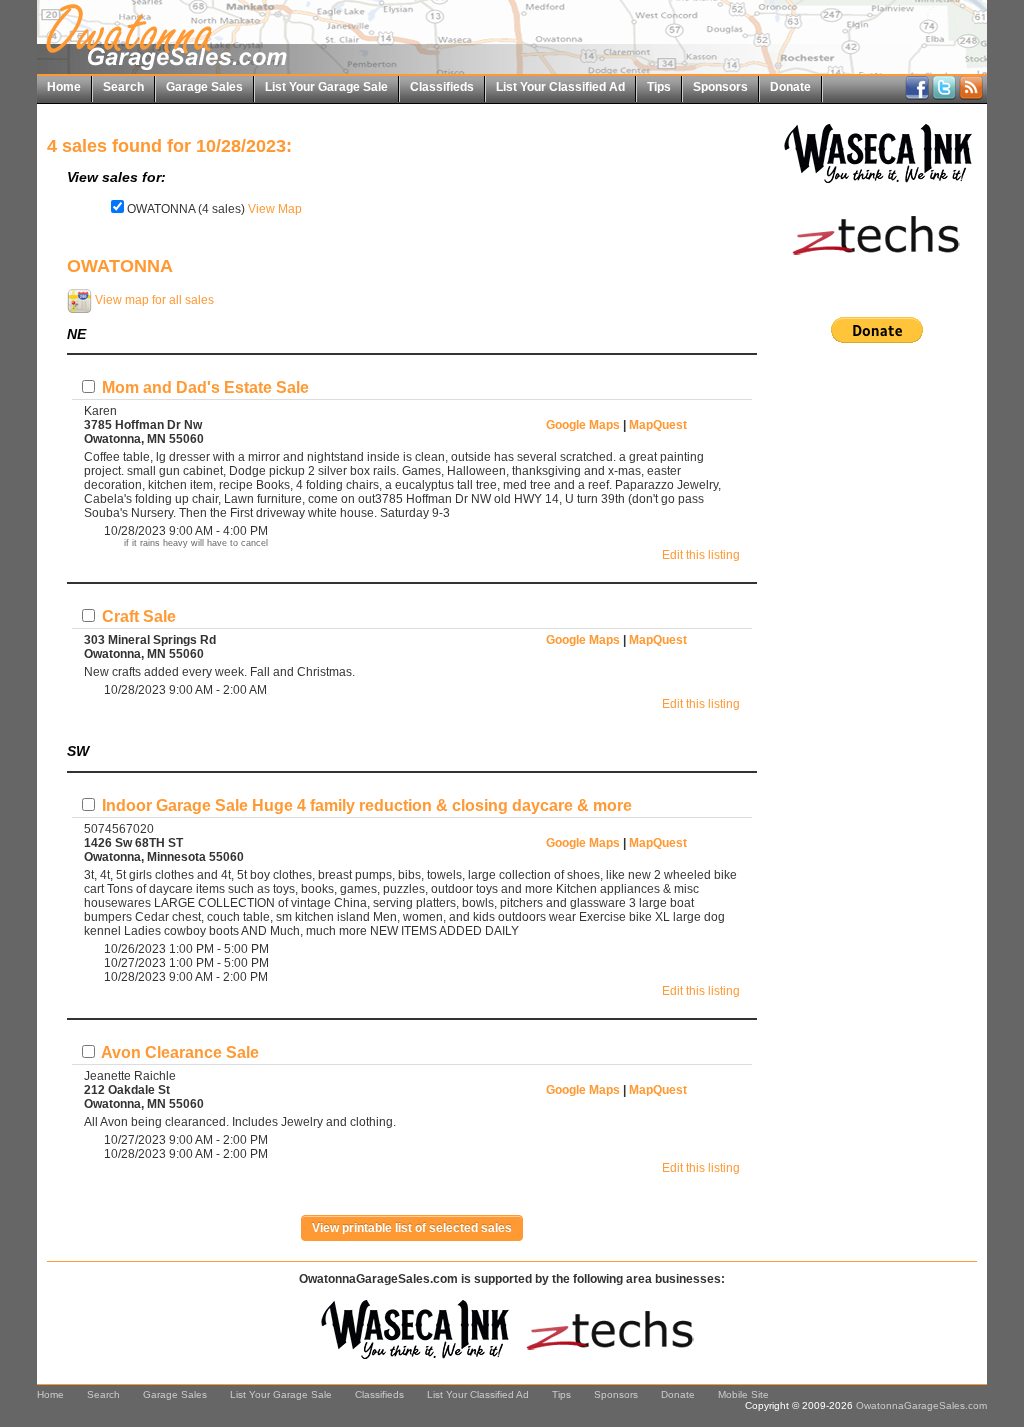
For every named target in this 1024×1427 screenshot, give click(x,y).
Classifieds (442, 87)
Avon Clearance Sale (178, 1052)
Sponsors (720, 87)
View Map (275, 209)
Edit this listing (701, 555)
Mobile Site (743, 1394)
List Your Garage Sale (326, 87)
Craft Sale (137, 616)
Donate (790, 87)
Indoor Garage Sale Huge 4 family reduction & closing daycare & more (365, 805)
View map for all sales (153, 300)
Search (123, 87)
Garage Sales (204, 87)
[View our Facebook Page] (917, 96)
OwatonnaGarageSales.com (921, 1405)
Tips (659, 87)
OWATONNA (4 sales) (186, 209)
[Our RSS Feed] (971, 96)
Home (64, 87)
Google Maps (583, 425)
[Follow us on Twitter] (944, 96)
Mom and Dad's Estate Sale (203, 387)
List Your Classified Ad (560, 87)
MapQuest (658, 425)
